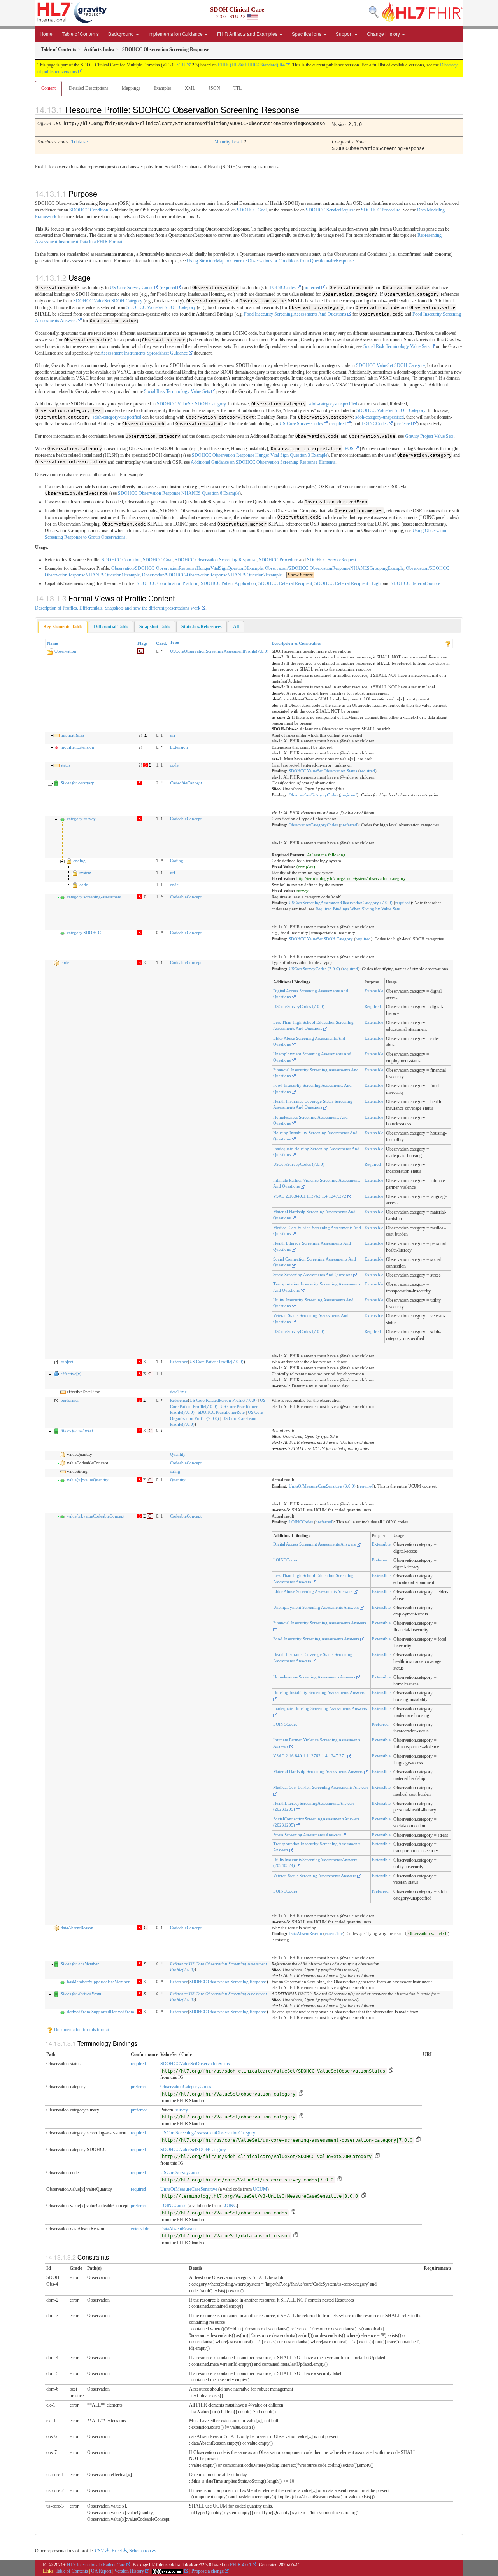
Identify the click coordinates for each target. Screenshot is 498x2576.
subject (67, 1362)
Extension (179, 747)
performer (70, 1400)
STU (181, 65)
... (297, 575)
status (66, 765)
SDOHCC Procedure (381, 210)
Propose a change (208, 2571)
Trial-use (79, 142)
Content (48, 88)
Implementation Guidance (176, 34)
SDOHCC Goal (252, 210)
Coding (177, 861)
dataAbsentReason (77, 1928)
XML (190, 88)
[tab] (63, 627)
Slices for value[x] (77, 1430)
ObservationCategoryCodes (313, 795)
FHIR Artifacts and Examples (248, 34)
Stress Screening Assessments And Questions (313, 1275)
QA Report (101, 2571)
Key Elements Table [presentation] (63, 627)
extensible (334, 1933)
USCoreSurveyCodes (180, 2173)
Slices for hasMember (80, 1964)
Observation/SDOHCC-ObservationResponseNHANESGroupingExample (334, 568)
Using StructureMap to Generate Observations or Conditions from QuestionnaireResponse (270, 261)
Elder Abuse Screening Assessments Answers (313, 1591)
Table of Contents (80, 34)
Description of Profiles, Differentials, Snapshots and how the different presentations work (118, 608)
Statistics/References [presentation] (202, 627)
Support (345, 34)
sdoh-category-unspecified (333, 404)
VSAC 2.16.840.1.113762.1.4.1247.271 (310, 1756)
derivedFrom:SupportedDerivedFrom (101, 2012)
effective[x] (71, 1374)
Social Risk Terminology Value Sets (396, 346)
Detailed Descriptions (89, 88)
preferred (312, 288)
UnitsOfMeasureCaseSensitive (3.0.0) (322, 1486)
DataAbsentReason (305, 1933)
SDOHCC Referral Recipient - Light (348, 583)
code (174, 765)
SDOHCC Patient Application (228, 583)
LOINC (229, 2206)
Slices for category (77, 783)
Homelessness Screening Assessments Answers (315, 1677)
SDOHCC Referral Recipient (285, 583)
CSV (100, 2551)
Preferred (380, 1560)
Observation (65, 651)
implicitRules (72, 735)
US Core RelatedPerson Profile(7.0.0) (223, 1400)
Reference (179, 1362)
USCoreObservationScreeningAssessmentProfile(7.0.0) (219, 651)
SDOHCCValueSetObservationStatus (195, 2064)
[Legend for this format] (448, 643)
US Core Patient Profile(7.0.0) (217, 1362)
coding (79, 861)
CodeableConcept (186, 783)
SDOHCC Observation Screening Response (216, 560)
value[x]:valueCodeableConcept (96, 1516)
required (169, 288)
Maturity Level (228, 142)
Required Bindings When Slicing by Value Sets (358, 909)
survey (182, 2110)
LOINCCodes (283, 288)
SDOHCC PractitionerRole (221, 1412)
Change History (384, 34)
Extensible (374, 991)
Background (122, 34)
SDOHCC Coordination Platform (167, 583)
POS (349, 449)
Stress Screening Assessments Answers (308, 1835)
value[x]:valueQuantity (88, 1480)
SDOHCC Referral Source (415, 583)
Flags (142, 643)
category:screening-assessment (94, 897)
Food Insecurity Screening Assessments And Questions (295, 314)
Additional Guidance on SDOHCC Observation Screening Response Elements (263, 462)
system (85, 873)
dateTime (178, 1392)
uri (173, 735)
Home (46, 34)
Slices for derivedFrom (81, 1994)
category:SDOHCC (84, 933)
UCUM (260, 2189)
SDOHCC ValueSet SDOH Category (108, 301)
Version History (129, 2571)
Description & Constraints (296, 643)
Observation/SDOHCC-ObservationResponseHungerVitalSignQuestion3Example (187, 568)
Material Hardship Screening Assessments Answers (319, 1771)
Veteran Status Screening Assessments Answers (315, 1876)
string (175, 1471)
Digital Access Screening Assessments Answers (315, 1544)
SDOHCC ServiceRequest (330, 210)
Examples (163, 88)
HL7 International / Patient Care (96, 2565)
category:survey (81, 819)
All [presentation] (236, 627)
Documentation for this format (81, 2029)
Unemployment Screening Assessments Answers (317, 1607)
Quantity (178, 1454)
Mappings (131, 88)
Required (373, 1006)
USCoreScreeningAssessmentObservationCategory (208, 2133)
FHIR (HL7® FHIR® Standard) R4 (251, 65)
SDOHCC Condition (89, 210)
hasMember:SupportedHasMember (98, 1982)
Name (53, 643)
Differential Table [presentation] (111, 627)
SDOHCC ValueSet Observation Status (323, 771)
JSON (214, 88)
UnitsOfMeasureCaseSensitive (189, 2189)
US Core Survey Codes (132, 288)
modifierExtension (77, 747)
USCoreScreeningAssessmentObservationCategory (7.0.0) (341, 903)
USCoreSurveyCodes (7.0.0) (314, 969)
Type (174, 642)
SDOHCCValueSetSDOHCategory (193, 2150)
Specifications (307, 34)
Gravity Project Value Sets (429, 436)
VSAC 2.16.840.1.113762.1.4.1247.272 (310, 1196)
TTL (238, 88)
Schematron (140, 2551)
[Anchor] (306, 109)
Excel (117, 2551)
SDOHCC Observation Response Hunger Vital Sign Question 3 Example (260, 455)
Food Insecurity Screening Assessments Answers (317, 1639)
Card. (161, 643)
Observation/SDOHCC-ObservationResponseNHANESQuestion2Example (212, 575)
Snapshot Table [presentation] (155, 627)
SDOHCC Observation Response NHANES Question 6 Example (179, 493)
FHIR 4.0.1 (241, 2565)
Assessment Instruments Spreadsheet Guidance (144, 353)
